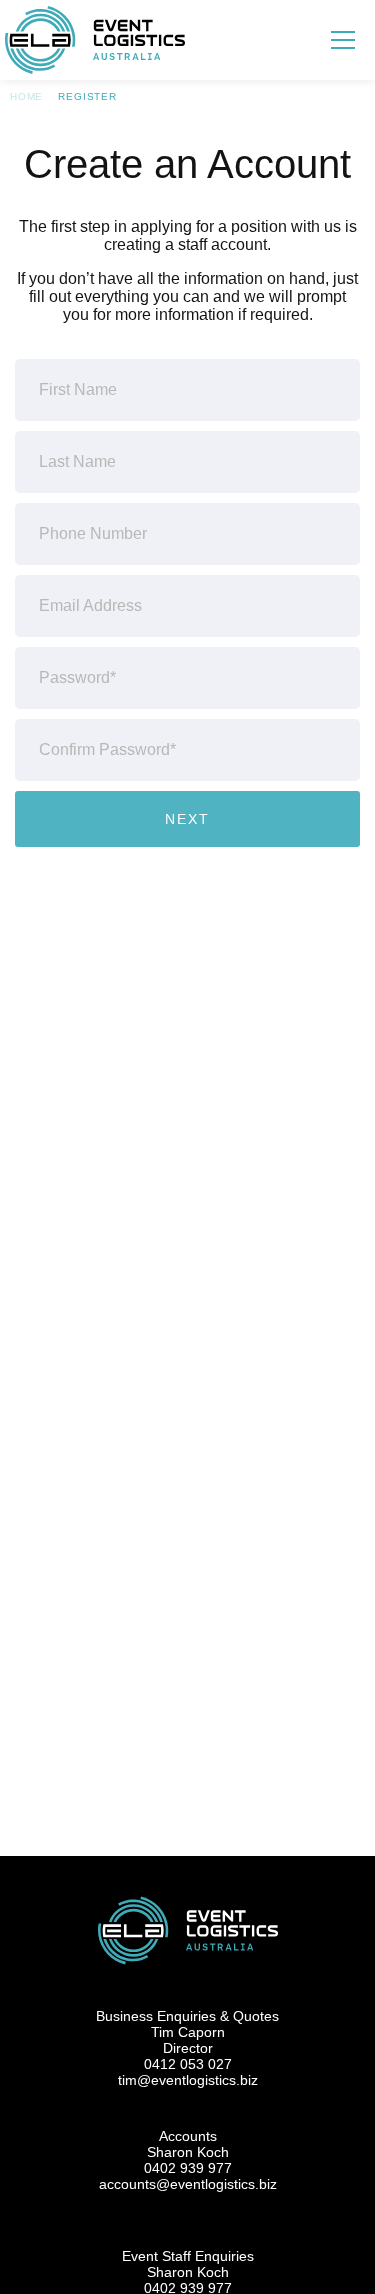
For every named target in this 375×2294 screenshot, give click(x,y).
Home (26, 96)
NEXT (187, 819)
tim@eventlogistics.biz (188, 2080)
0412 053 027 (188, 2064)
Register (87, 96)
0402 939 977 (188, 2168)
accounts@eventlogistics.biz (188, 2184)
